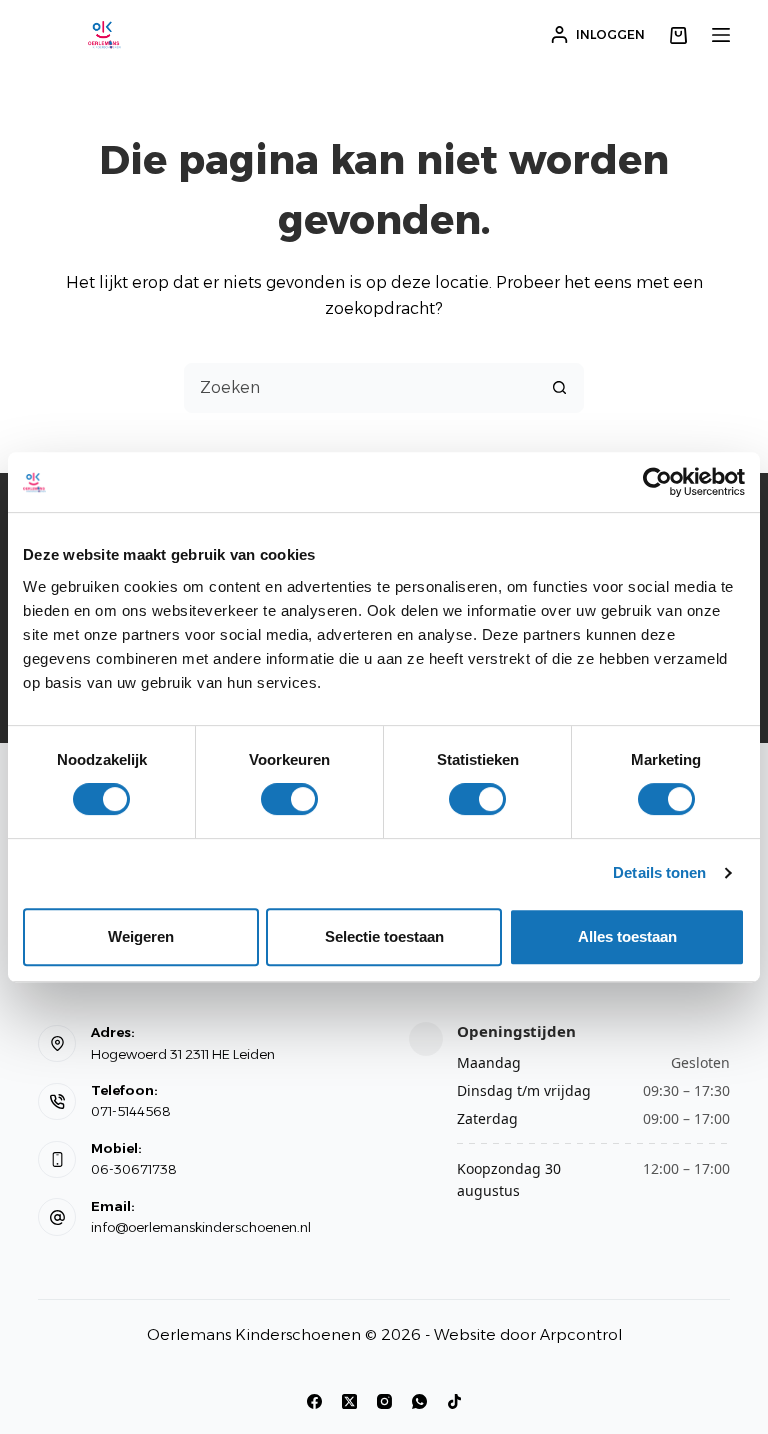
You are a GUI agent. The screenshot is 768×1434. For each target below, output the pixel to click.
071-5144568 (131, 1111)
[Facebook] (314, 1401)
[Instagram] (384, 1401)
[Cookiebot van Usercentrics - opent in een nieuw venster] (657, 482)
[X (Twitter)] (349, 1401)
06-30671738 (134, 1169)
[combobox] (360, 388)
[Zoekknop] (559, 388)
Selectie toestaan (384, 936)
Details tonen (659, 872)
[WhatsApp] (419, 1401)
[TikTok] (454, 1401)
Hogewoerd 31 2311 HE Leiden (183, 1054)
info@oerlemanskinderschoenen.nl (201, 1227)
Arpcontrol (581, 1334)
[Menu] (721, 35)
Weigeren (141, 936)
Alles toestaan (627, 936)
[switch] (289, 799)
